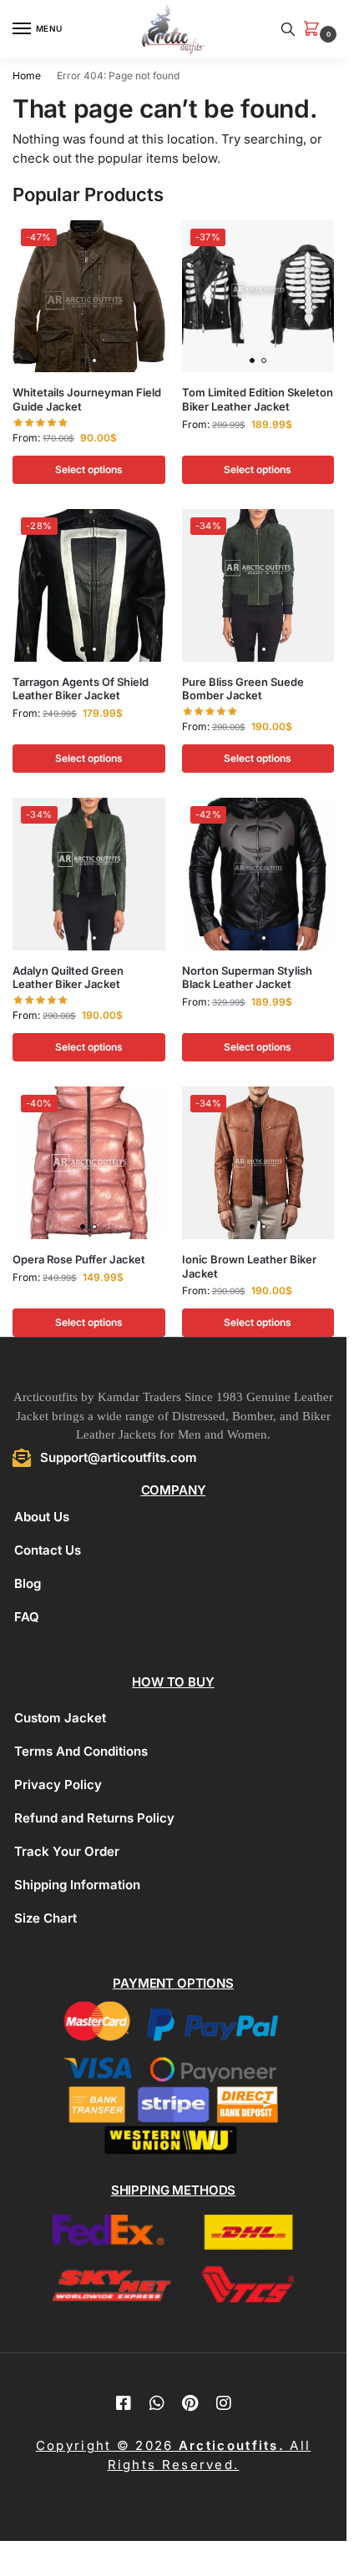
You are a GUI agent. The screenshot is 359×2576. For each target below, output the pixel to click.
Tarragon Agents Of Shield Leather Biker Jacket (81, 689)
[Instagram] (224, 2403)
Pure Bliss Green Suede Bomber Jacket (243, 689)
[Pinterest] (190, 2403)
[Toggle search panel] (288, 29)
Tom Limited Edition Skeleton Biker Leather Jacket (258, 399)
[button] (315, 30)
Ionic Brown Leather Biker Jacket (249, 1266)
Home (27, 76)
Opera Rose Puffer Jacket (79, 1259)
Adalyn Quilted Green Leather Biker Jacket (68, 978)
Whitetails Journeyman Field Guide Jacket (87, 399)
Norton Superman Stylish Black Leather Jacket (247, 978)
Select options (89, 469)
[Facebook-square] (124, 2403)
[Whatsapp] (157, 2403)
